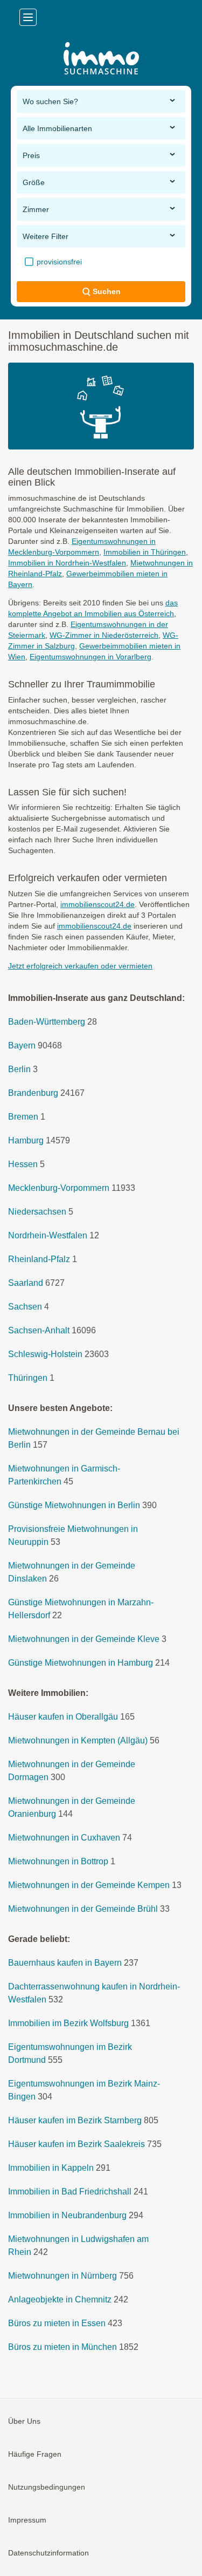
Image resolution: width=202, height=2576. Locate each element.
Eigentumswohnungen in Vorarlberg (90, 657)
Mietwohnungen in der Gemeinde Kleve (84, 1639)
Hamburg (26, 1140)
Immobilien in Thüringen (145, 552)
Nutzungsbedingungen (47, 2487)
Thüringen (28, 1378)
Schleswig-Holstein (45, 1354)
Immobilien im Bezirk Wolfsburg (68, 2023)
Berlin (19, 1069)
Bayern (22, 1045)
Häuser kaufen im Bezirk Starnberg (75, 2120)
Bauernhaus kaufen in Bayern (65, 1963)
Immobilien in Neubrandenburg (67, 2215)
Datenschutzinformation (48, 2553)
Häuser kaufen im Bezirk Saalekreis (76, 2144)
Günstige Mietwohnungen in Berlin (74, 1505)
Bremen (23, 1117)
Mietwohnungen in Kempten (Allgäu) (78, 1740)
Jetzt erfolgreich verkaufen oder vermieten (80, 966)
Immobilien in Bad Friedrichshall (70, 2192)
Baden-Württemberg (47, 1022)
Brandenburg (33, 1093)
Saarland (26, 1283)
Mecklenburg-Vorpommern (59, 1188)
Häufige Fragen (35, 2454)
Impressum (27, 2520)
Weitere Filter (46, 236)
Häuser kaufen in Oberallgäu (63, 1717)
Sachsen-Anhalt (39, 1330)
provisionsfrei (58, 262)
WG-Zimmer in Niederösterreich (104, 635)
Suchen (107, 291)
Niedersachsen (37, 1212)
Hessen (23, 1164)
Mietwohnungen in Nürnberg (62, 2276)
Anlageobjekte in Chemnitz (60, 2299)
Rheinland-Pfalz (39, 1259)
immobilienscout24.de (97, 904)
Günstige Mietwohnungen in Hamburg (81, 1663)
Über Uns (24, 2421)
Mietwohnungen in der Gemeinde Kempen (89, 1885)
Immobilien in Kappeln (51, 2168)
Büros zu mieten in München (62, 2347)
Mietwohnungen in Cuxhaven (64, 1838)
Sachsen (25, 1307)
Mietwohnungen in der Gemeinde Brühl (83, 1909)
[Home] (101, 60)
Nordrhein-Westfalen (48, 1235)
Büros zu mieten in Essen (57, 2323)
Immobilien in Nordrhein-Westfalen (67, 563)
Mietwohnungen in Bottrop (58, 1861)
